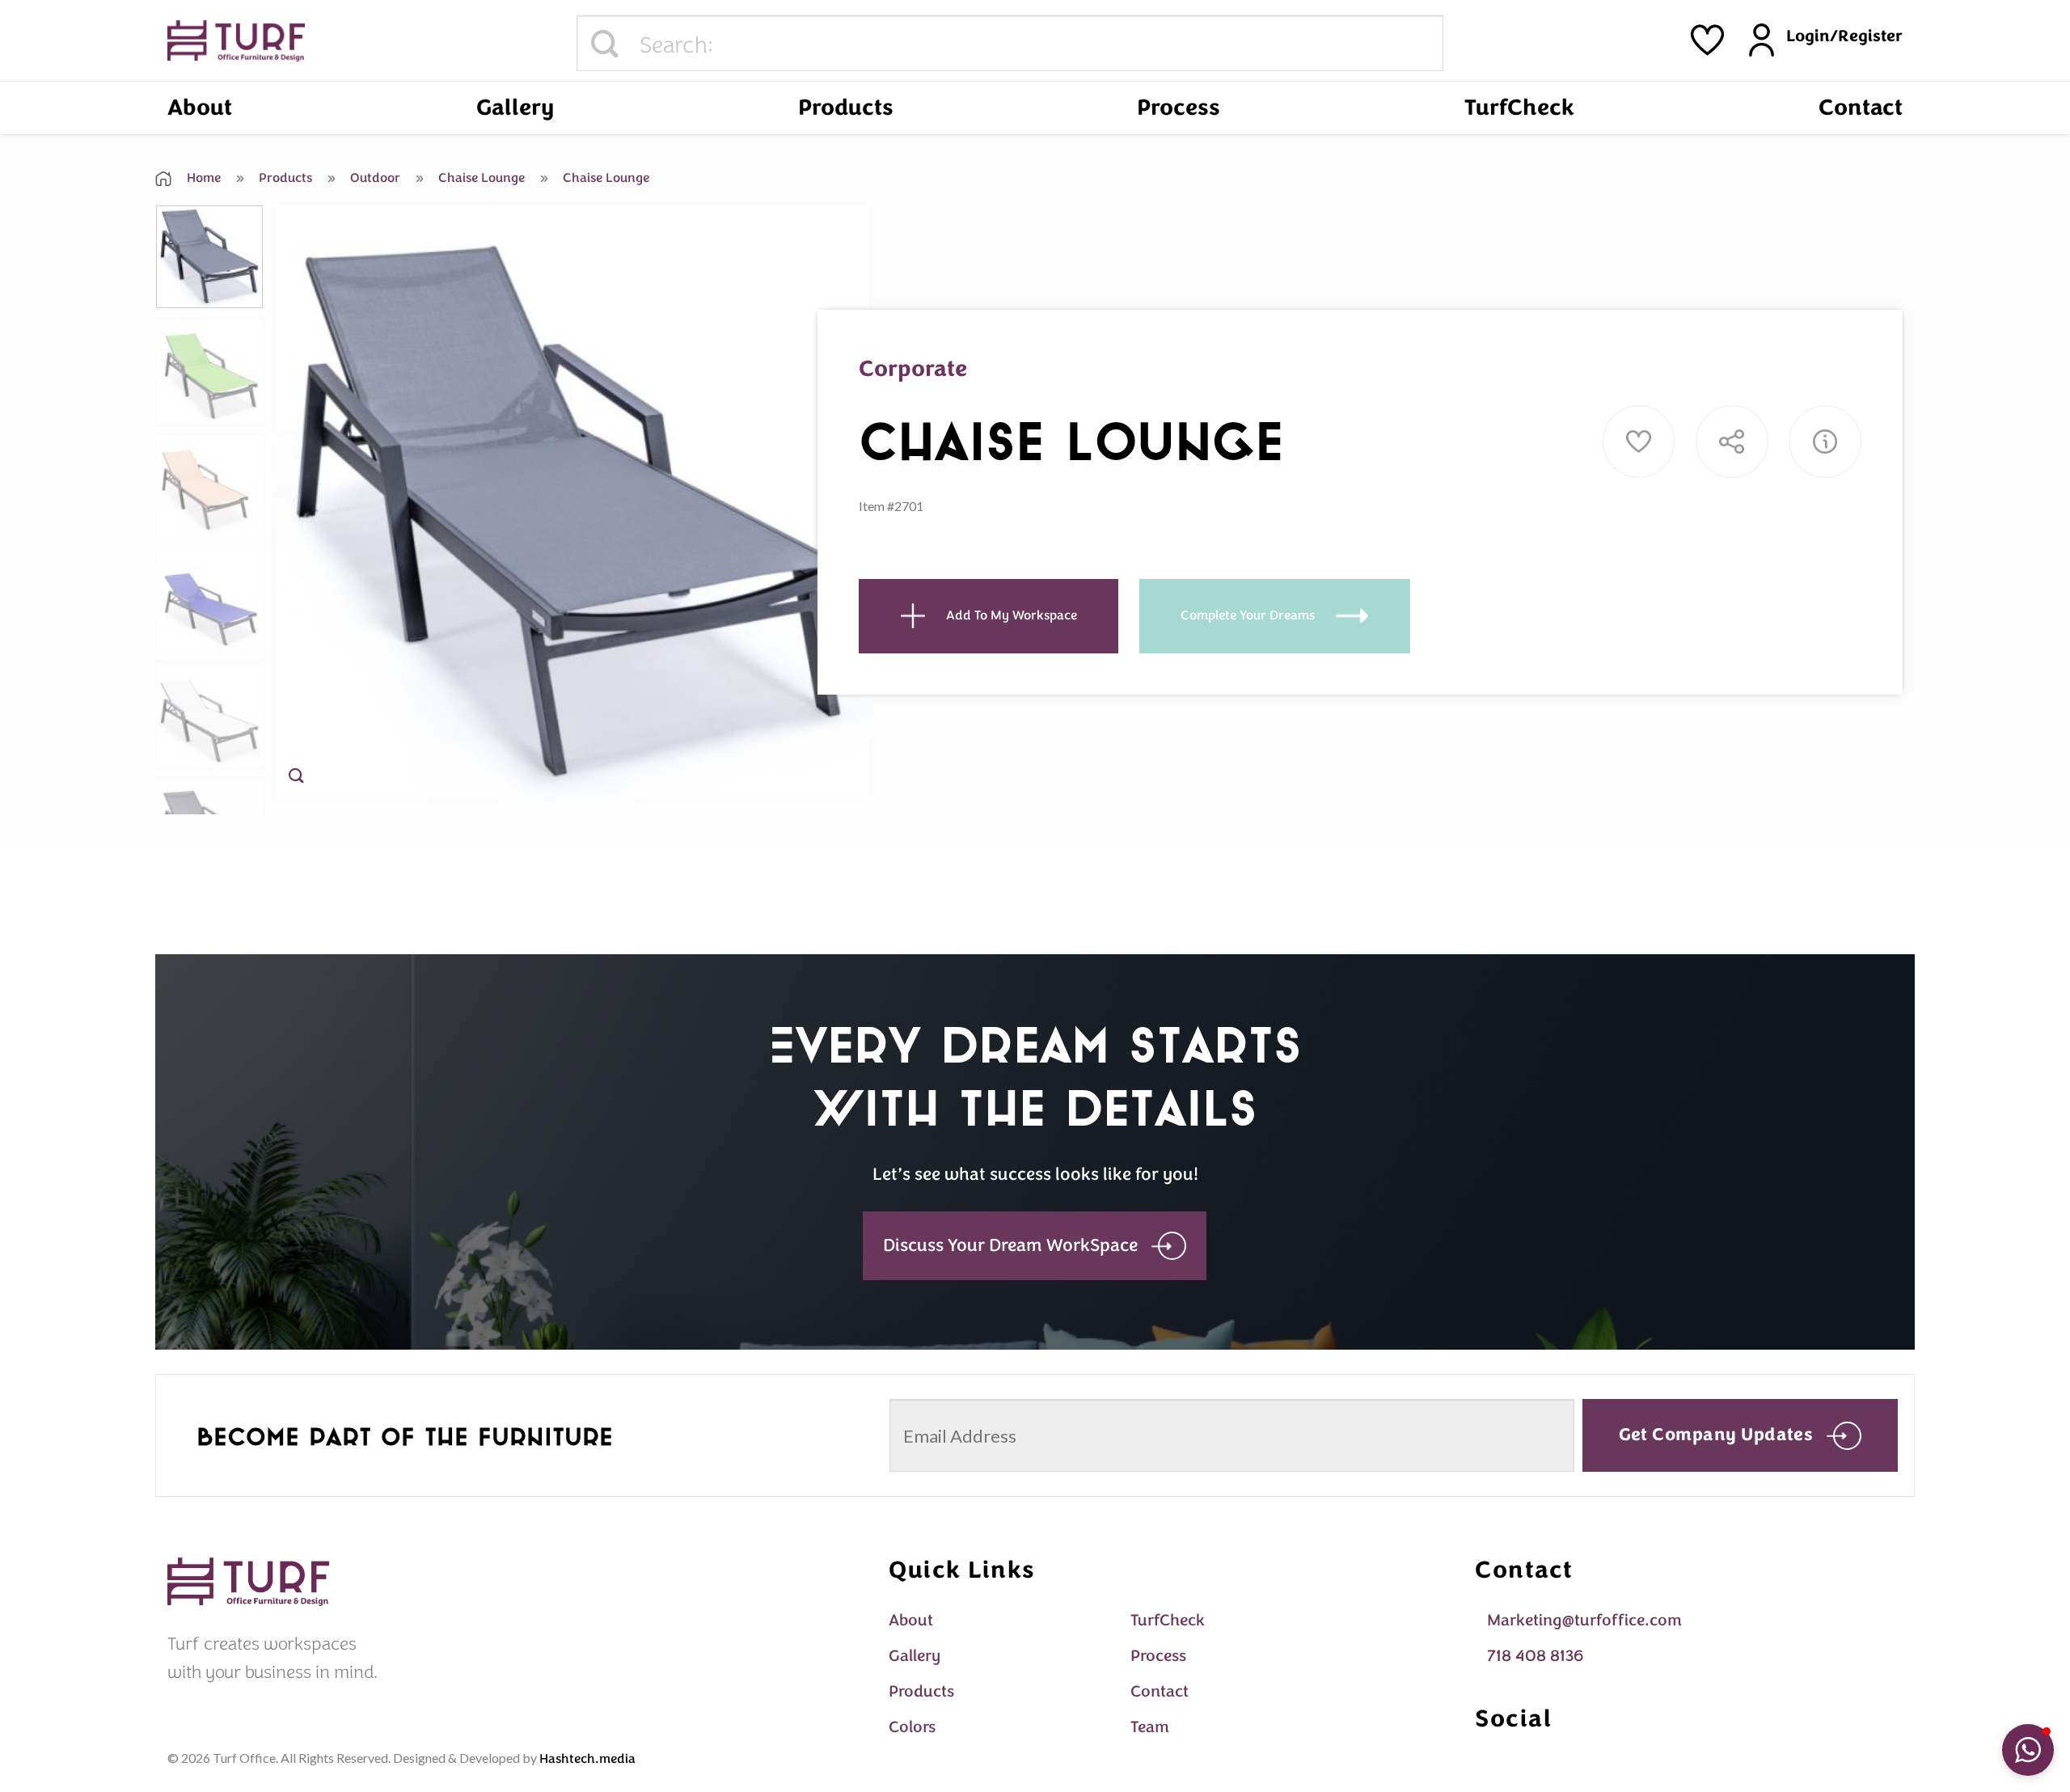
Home (202, 178)
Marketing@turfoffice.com (1584, 1620)
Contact (1861, 108)
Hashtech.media (587, 1759)
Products (846, 108)
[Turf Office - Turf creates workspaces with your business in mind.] (236, 41)
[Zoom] (296, 779)
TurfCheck (1519, 108)
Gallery (515, 108)
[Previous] (307, 503)
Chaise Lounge (480, 178)
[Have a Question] (1825, 442)
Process (1179, 108)
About (200, 108)
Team (1150, 1727)
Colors (912, 1727)
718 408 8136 (1535, 1656)
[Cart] (1707, 40)
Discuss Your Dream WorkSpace (1010, 1245)
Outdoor (374, 178)
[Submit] (605, 44)
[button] (2028, 1750)
